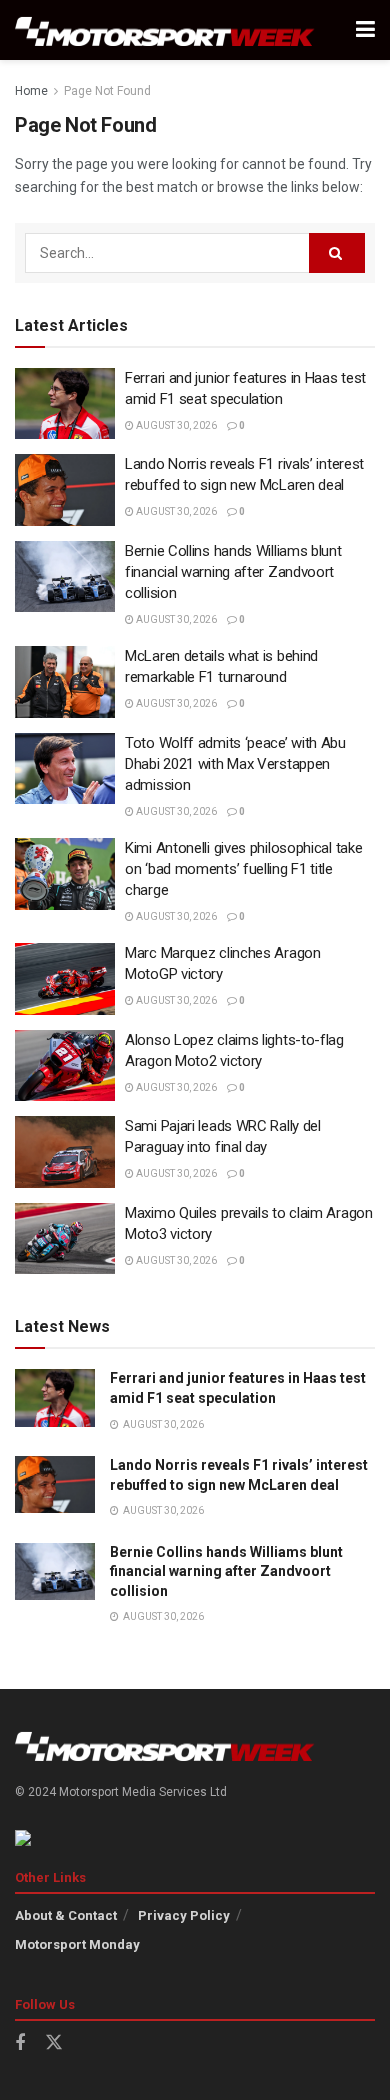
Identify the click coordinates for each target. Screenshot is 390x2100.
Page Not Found (107, 91)
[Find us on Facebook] (20, 2043)
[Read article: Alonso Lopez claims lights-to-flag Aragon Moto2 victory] (65, 1066)
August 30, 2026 (175, 425)
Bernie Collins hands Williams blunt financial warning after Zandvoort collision (233, 572)
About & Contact (66, 1915)
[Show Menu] (365, 30)
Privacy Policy (184, 1915)
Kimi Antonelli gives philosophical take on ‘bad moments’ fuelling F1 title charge (243, 869)
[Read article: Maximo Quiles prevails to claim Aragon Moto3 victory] (65, 1239)
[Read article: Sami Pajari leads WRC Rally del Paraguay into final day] (65, 1152)
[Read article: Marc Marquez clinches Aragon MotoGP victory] (65, 979)
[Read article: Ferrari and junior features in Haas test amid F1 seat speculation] (65, 404)
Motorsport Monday (77, 1944)
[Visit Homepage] (165, 30)
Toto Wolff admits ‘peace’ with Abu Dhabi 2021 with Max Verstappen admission (235, 764)
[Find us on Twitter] (54, 2043)
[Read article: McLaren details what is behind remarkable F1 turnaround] (65, 682)
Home (31, 91)
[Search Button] (337, 253)
